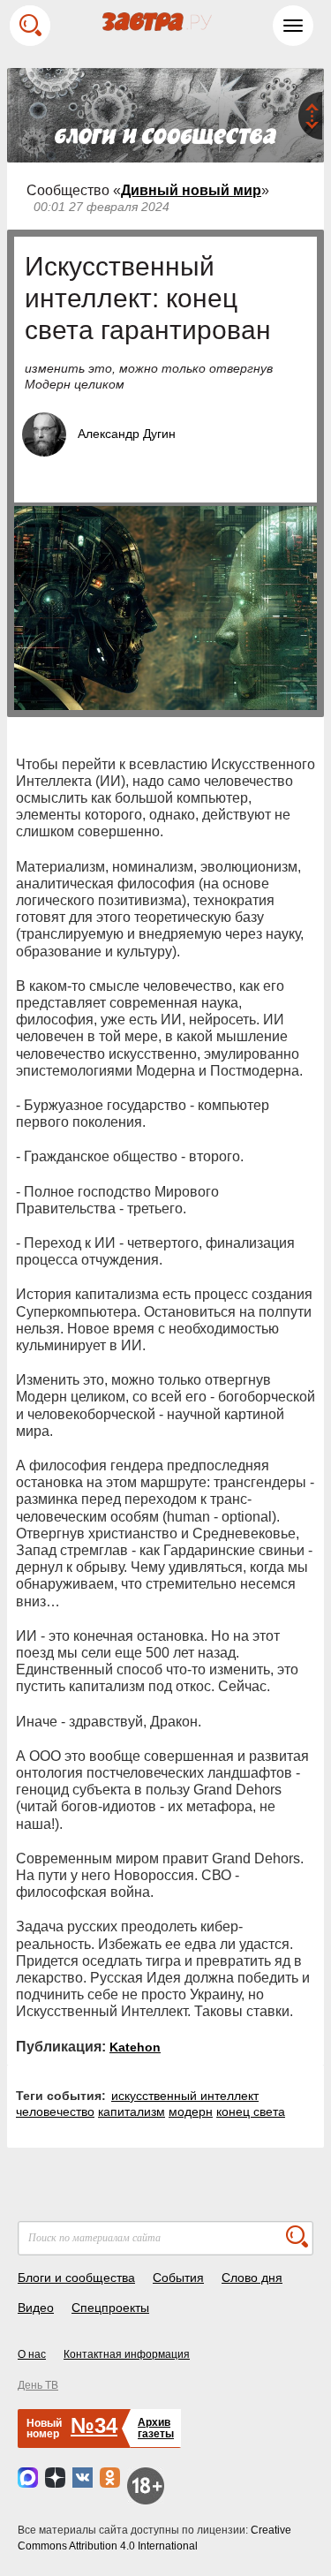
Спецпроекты (110, 2308)
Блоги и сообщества (76, 2278)
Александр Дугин (127, 434)
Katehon (135, 2047)
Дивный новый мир (191, 190)
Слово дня (252, 2278)
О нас (32, 2354)
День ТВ (38, 2385)
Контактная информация (127, 2354)
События (178, 2278)
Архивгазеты (156, 2428)
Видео (36, 2308)
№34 (94, 2425)
